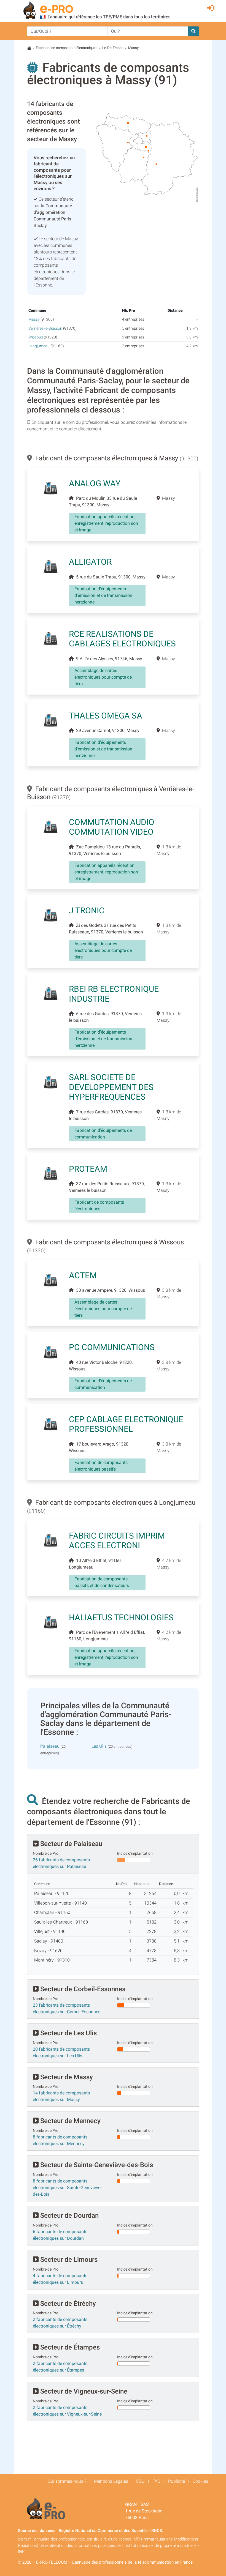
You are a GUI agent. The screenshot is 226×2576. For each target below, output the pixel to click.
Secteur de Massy (66, 2077)
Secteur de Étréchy (67, 2304)
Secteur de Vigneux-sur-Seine (83, 2391)
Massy (34, 319)
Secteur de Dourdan (69, 2216)
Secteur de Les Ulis (68, 2033)
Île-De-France (113, 48)
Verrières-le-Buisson (45, 328)
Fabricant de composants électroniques (67, 48)
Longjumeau (39, 346)
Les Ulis (99, 1746)
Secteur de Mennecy (70, 2121)
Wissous (36, 337)
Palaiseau (50, 1746)
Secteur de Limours (68, 2260)
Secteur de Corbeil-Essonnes (82, 1989)
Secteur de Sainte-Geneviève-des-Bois (96, 2165)
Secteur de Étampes (69, 2347)
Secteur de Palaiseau (70, 1844)
